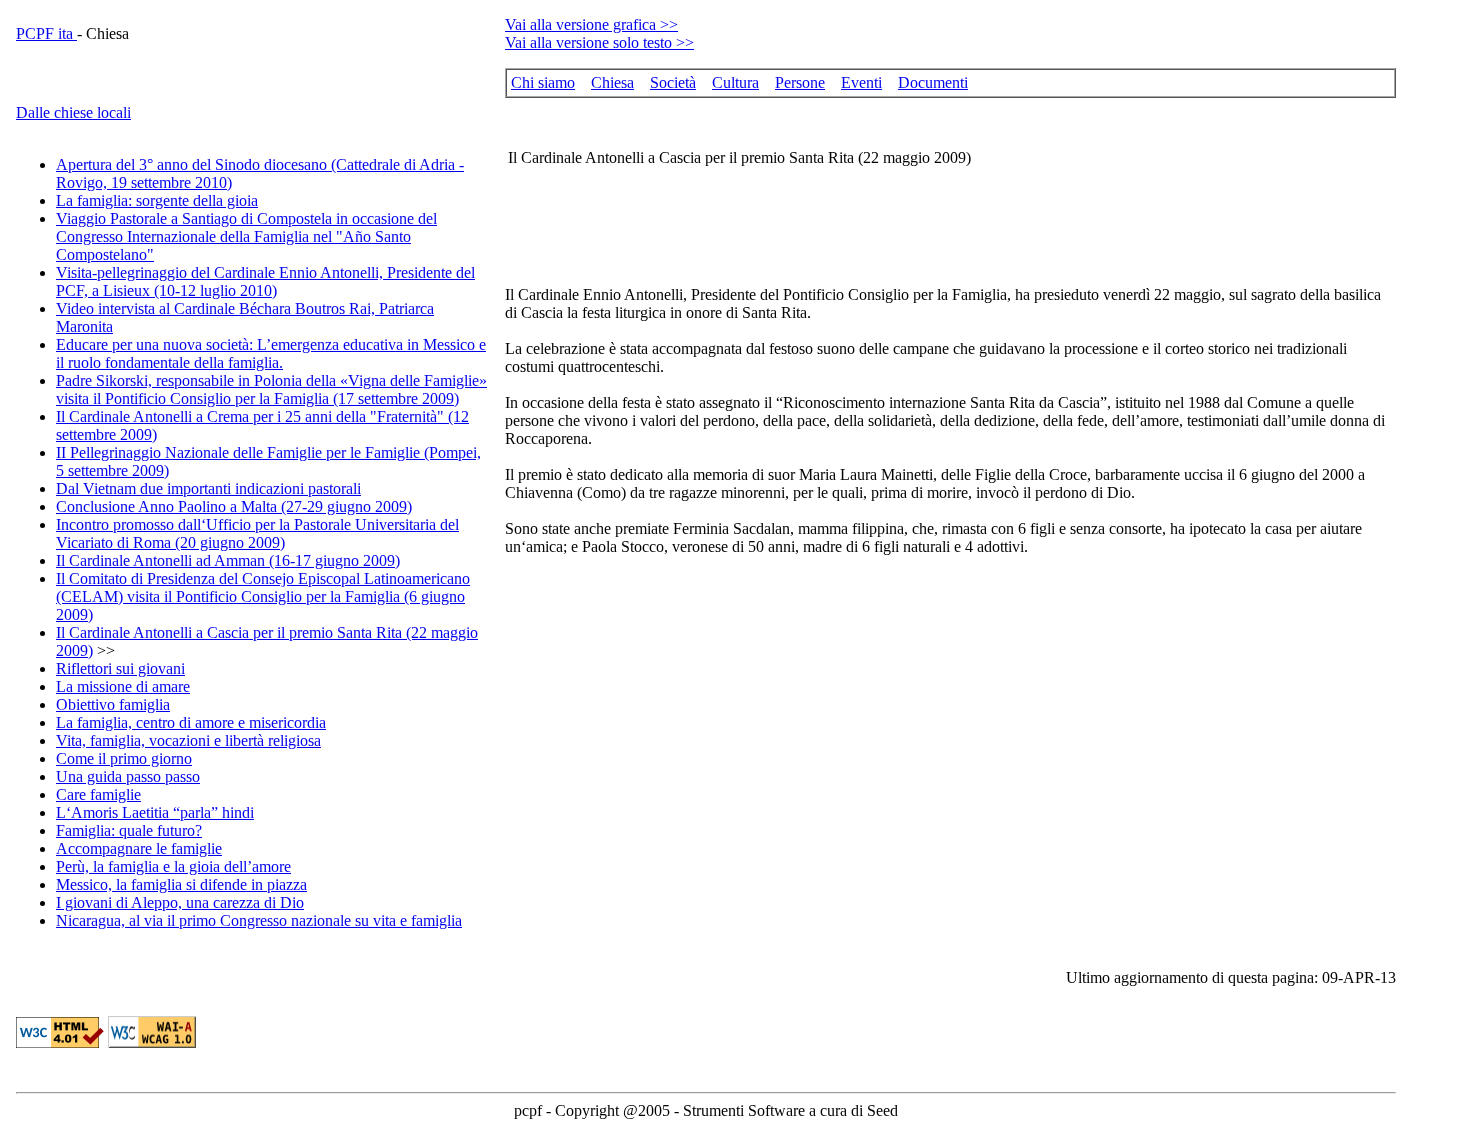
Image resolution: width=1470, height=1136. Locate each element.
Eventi (861, 82)
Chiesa (612, 82)
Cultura (735, 82)
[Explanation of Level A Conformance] (152, 1042)
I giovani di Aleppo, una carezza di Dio (180, 902)
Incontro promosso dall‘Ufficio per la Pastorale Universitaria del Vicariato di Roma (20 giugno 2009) (257, 533)
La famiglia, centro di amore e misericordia (191, 722)
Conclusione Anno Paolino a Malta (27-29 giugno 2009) (234, 506)
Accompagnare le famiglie (139, 848)
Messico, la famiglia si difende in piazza (181, 884)
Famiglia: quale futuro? (129, 830)
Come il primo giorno (124, 758)
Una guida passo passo (128, 776)
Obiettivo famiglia (113, 704)
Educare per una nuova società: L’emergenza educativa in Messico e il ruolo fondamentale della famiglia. (271, 353)
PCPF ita (46, 33)
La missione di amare (123, 686)
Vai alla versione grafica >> (591, 24)
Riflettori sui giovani (120, 668)
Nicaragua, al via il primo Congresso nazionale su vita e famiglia (259, 920)
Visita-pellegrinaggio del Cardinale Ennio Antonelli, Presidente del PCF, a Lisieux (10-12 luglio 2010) (265, 281)
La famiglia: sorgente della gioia (157, 200)
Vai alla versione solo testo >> (599, 42)
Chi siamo (543, 82)
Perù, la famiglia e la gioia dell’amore (173, 866)
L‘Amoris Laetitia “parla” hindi (155, 812)
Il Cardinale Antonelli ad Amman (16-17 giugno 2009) (228, 560)
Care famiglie (98, 794)
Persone (800, 82)
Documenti (933, 82)
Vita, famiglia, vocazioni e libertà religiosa (188, 740)
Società (673, 82)
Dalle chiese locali (73, 112)
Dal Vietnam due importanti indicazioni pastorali (208, 488)
